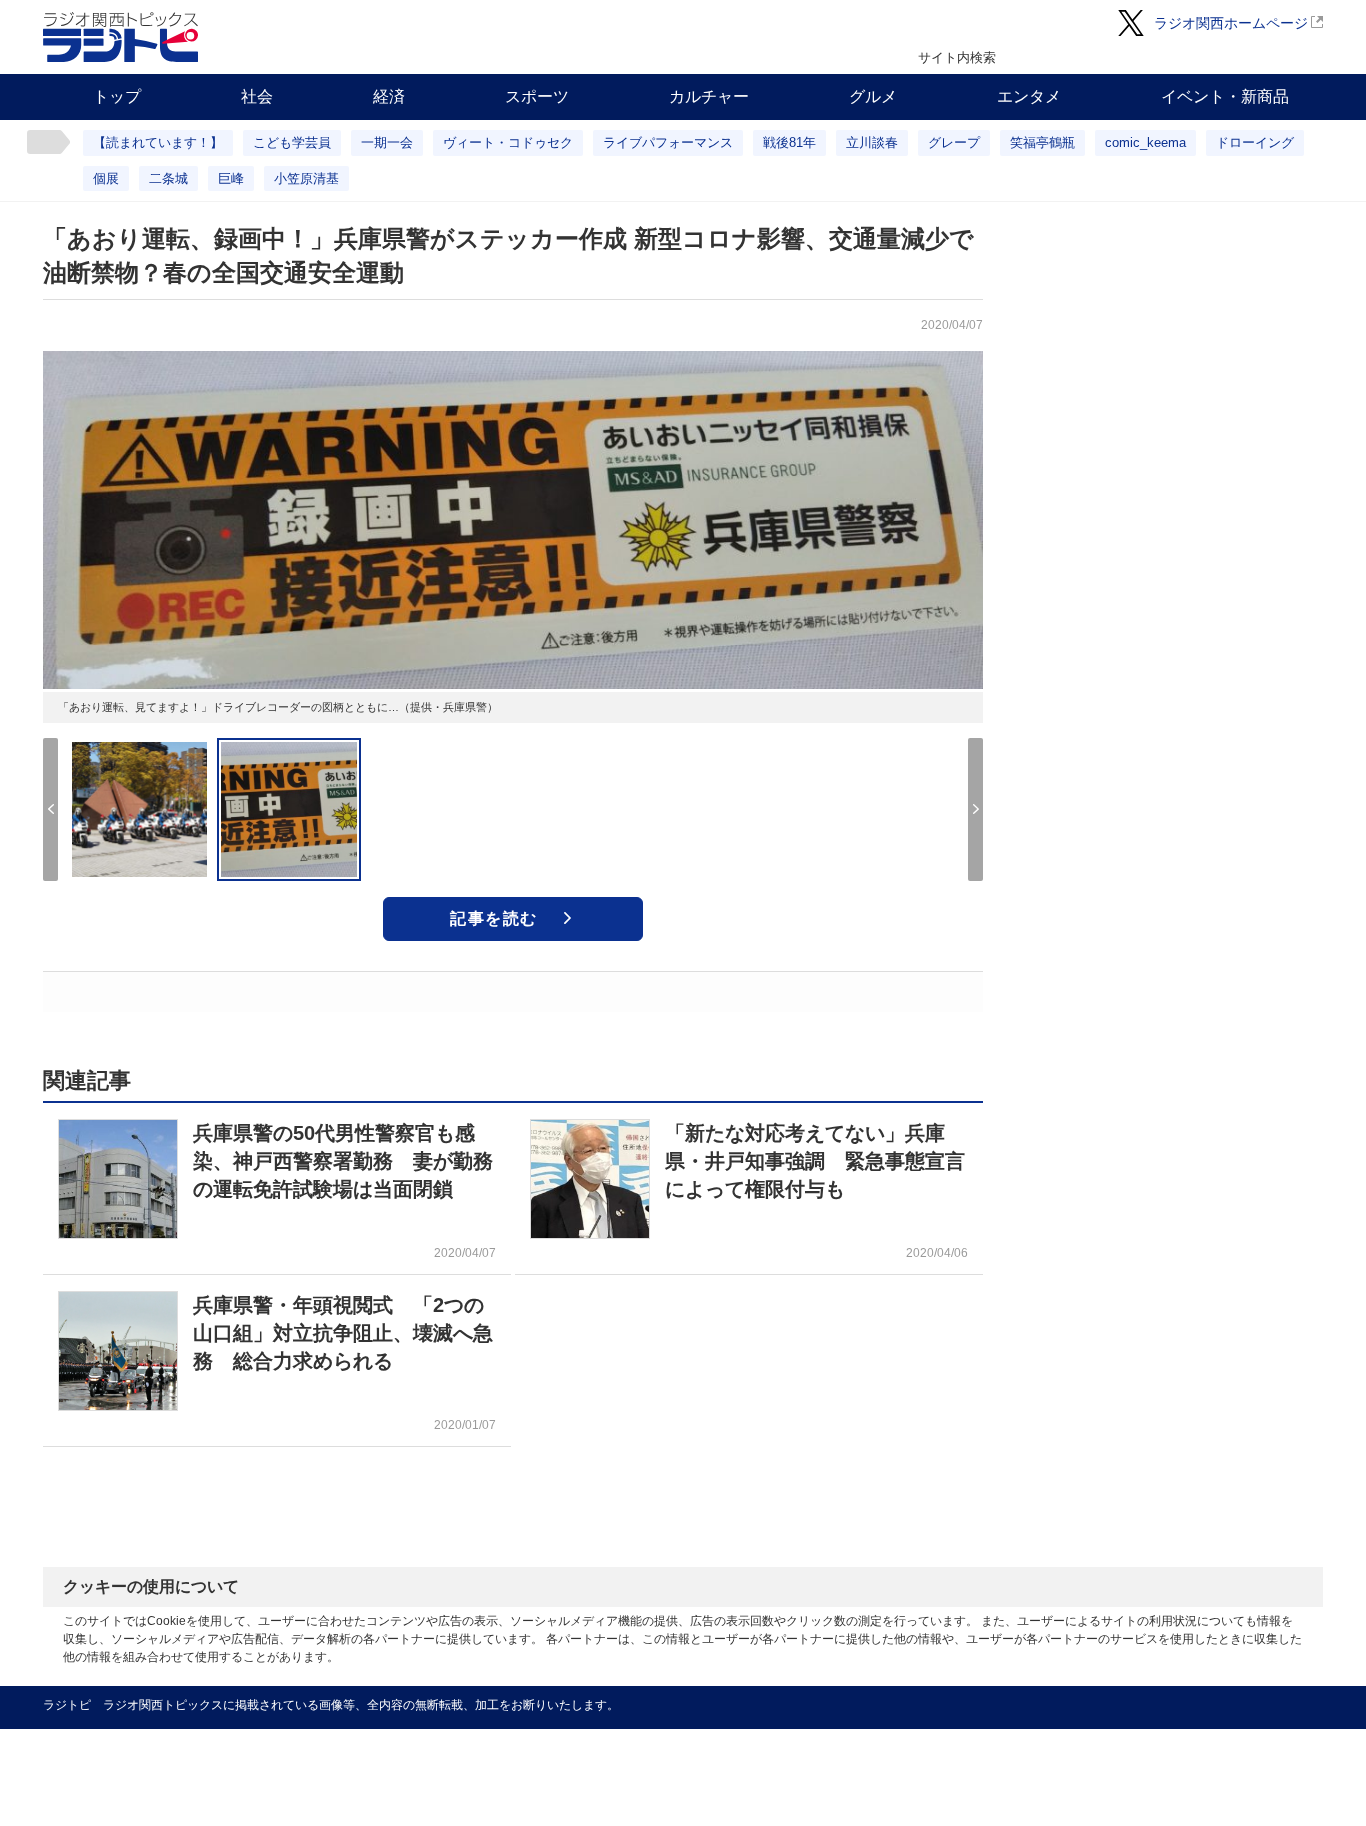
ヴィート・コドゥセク (508, 142)
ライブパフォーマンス (668, 142)
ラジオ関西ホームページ (1231, 23)
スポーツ (537, 96)
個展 (106, 178)
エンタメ (1029, 96)
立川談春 (872, 142)
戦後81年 (789, 142)
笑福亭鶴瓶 (1042, 142)
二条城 (168, 178)
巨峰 (231, 178)
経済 (389, 96)
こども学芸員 (292, 142)
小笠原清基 (306, 178)
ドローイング (1255, 142)
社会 (257, 96)
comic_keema (1145, 142)
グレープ (954, 142)
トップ (117, 96)
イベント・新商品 (1225, 96)
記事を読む (494, 918)
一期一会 (387, 142)
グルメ (873, 96)
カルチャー (709, 96)
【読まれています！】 (158, 142)
